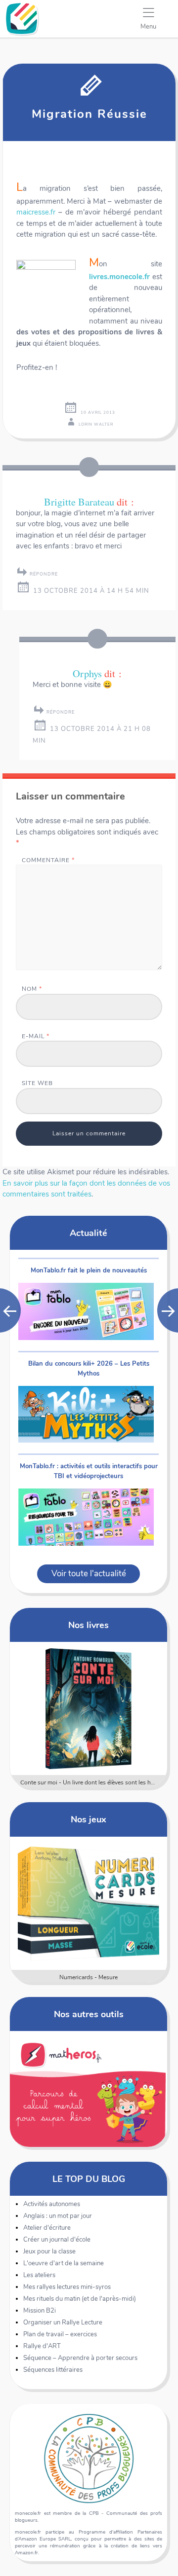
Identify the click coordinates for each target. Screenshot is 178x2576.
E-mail (36, 1036)
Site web (37, 1083)
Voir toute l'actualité (89, 1574)
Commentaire (48, 860)
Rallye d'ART (42, 2346)
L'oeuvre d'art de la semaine (64, 2263)
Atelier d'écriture (47, 2228)
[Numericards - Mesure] (89, 1903)
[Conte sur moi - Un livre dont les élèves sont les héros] (89, 1708)
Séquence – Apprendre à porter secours (80, 2358)
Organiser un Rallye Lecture (63, 2322)
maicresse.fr (36, 212)
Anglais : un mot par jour (58, 2216)
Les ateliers (39, 2275)
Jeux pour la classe (49, 2251)
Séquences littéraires (53, 2370)
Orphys (87, 673)
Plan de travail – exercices (60, 2334)
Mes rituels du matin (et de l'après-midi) (80, 2299)
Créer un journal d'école (57, 2240)
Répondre (44, 574)
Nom (32, 989)
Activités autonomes (52, 2204)
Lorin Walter (96, 424)
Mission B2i (40, 2311)
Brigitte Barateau (79, 502)
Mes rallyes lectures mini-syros (67, 2287)
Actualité (89, 1233)
